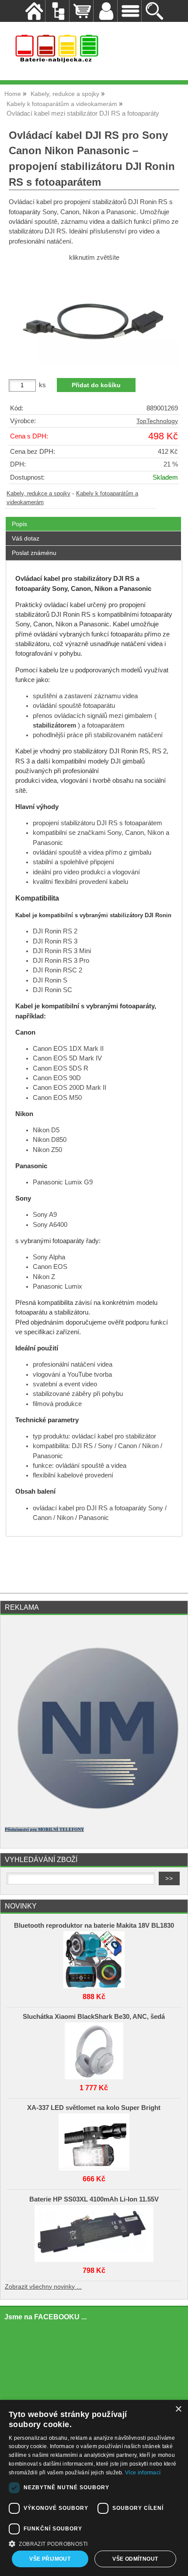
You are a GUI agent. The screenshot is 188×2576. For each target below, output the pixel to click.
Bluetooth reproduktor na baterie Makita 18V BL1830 (94, 1926)
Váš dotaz (26, 538)
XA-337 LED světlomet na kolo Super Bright (94, 2108)
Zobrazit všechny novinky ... (43, 2287)
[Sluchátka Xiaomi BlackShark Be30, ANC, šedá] (94, 2049)
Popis (19, 524)
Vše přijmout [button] (50, 2559)
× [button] (178, 2409)
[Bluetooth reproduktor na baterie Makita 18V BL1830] (94, 1958)
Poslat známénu (34, 553)
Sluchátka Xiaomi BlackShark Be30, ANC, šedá (94, 2017)
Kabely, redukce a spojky (38, 494)
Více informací (143, 2473)
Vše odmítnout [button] (135, 2559)
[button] (94, 2543)
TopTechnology (157, 421)
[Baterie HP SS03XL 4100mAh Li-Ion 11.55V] (94, 2231)
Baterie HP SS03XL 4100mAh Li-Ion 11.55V (94, 2199)
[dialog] (94, 2488)
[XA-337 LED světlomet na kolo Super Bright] (94, 2140)
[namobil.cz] (94, 1816)
